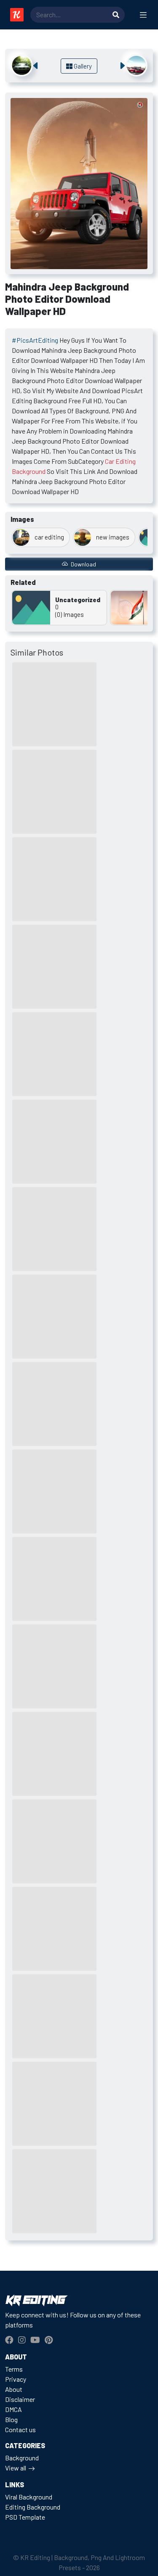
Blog (11, 2419)
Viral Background (29, 2497)
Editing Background (33, 2507)
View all (16, 2468)
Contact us (20, 2429)
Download (83, 564)
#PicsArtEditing (35, 340)
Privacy (16, 2379)
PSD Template (25, 2517)
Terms (14, 2369)
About (14, 2389)
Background (22, 2458)
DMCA (13, 2409)
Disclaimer (20, 2399)
